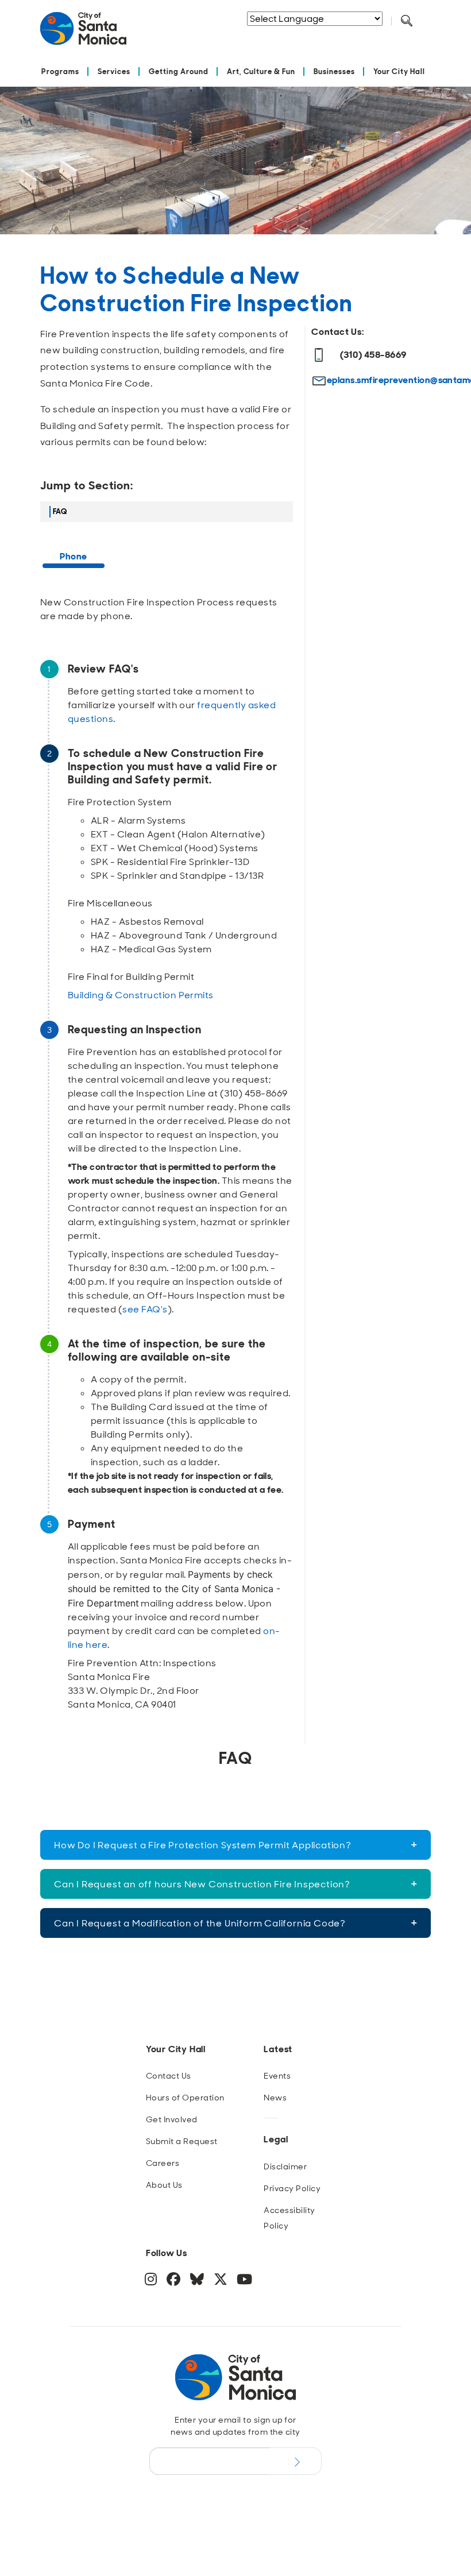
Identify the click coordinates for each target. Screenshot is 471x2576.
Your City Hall (399, 72)
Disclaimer (285, 2166)
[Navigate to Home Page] (83, 33)
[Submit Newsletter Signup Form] (296, 2461)
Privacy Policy (292, 2188)
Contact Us (169, 2076)
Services (114, 72)
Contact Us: (338, 332)
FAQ (60, 511)
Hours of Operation (185, 2098)
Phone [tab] (73, 556)
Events (277, 2076)
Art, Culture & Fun (261, 72)
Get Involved (172, 2119)
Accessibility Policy (289, 2218)
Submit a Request (182, 2141)
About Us (164, 2185)
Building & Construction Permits (141, 995)
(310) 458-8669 (373, 355)
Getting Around (179, 72)
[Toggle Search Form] (407, 21)
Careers (163, 2163)
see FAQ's (145, 1309)
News (275, 2098)
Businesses (334, 72)
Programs (60, 72)
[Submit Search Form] (304, 35)
